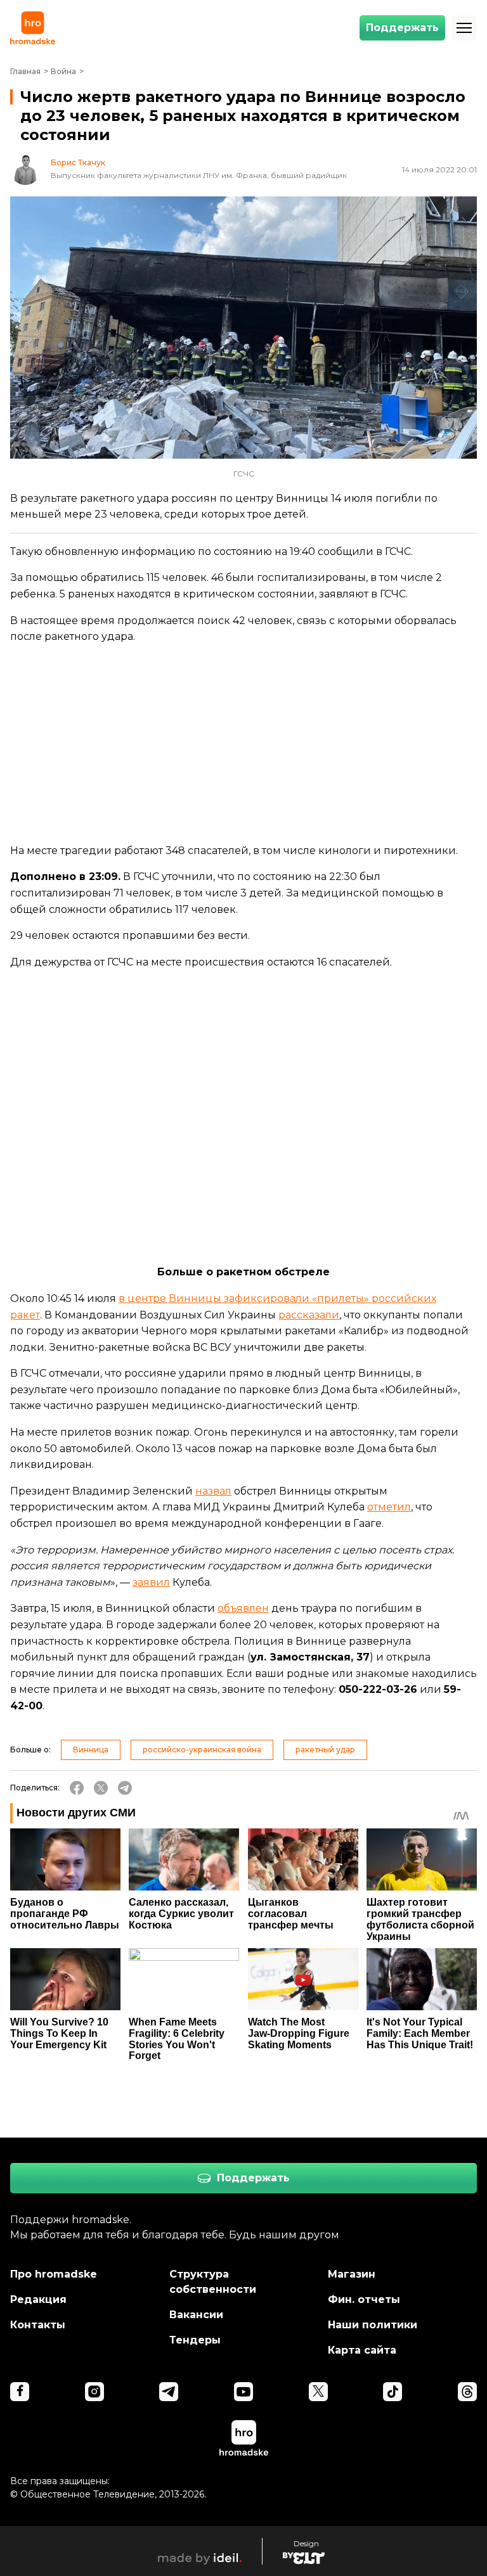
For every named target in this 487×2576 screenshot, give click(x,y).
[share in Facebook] (77, 1788)
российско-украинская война (202, 1750)
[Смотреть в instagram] (94, 2392)
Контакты (38, 2325)
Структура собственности (213, 2282)
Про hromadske (54, 2274)
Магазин (352, 2274)
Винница (91, 1750)
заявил (151, 1582)
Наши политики (373, 2325)
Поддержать (402, 28)
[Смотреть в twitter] (318, 2392)
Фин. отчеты (364, 2299)
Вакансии (196, 2315)
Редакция (38, 2299)
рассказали (309, 1315)
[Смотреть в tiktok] (393, 2392)
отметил (389, 1507)
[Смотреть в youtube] (243, 2392)
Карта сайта (362, 2350)
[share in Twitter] (101, 1788)
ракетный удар (325, 1750)
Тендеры (195, 2340)
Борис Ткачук (78, 163)
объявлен (243, 1608)
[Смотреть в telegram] (169, 2392)
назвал (213, 1491)
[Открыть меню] (464, 28)
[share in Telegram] (125, 1788)
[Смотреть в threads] (467, 2392)
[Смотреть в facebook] (20, 2392)
